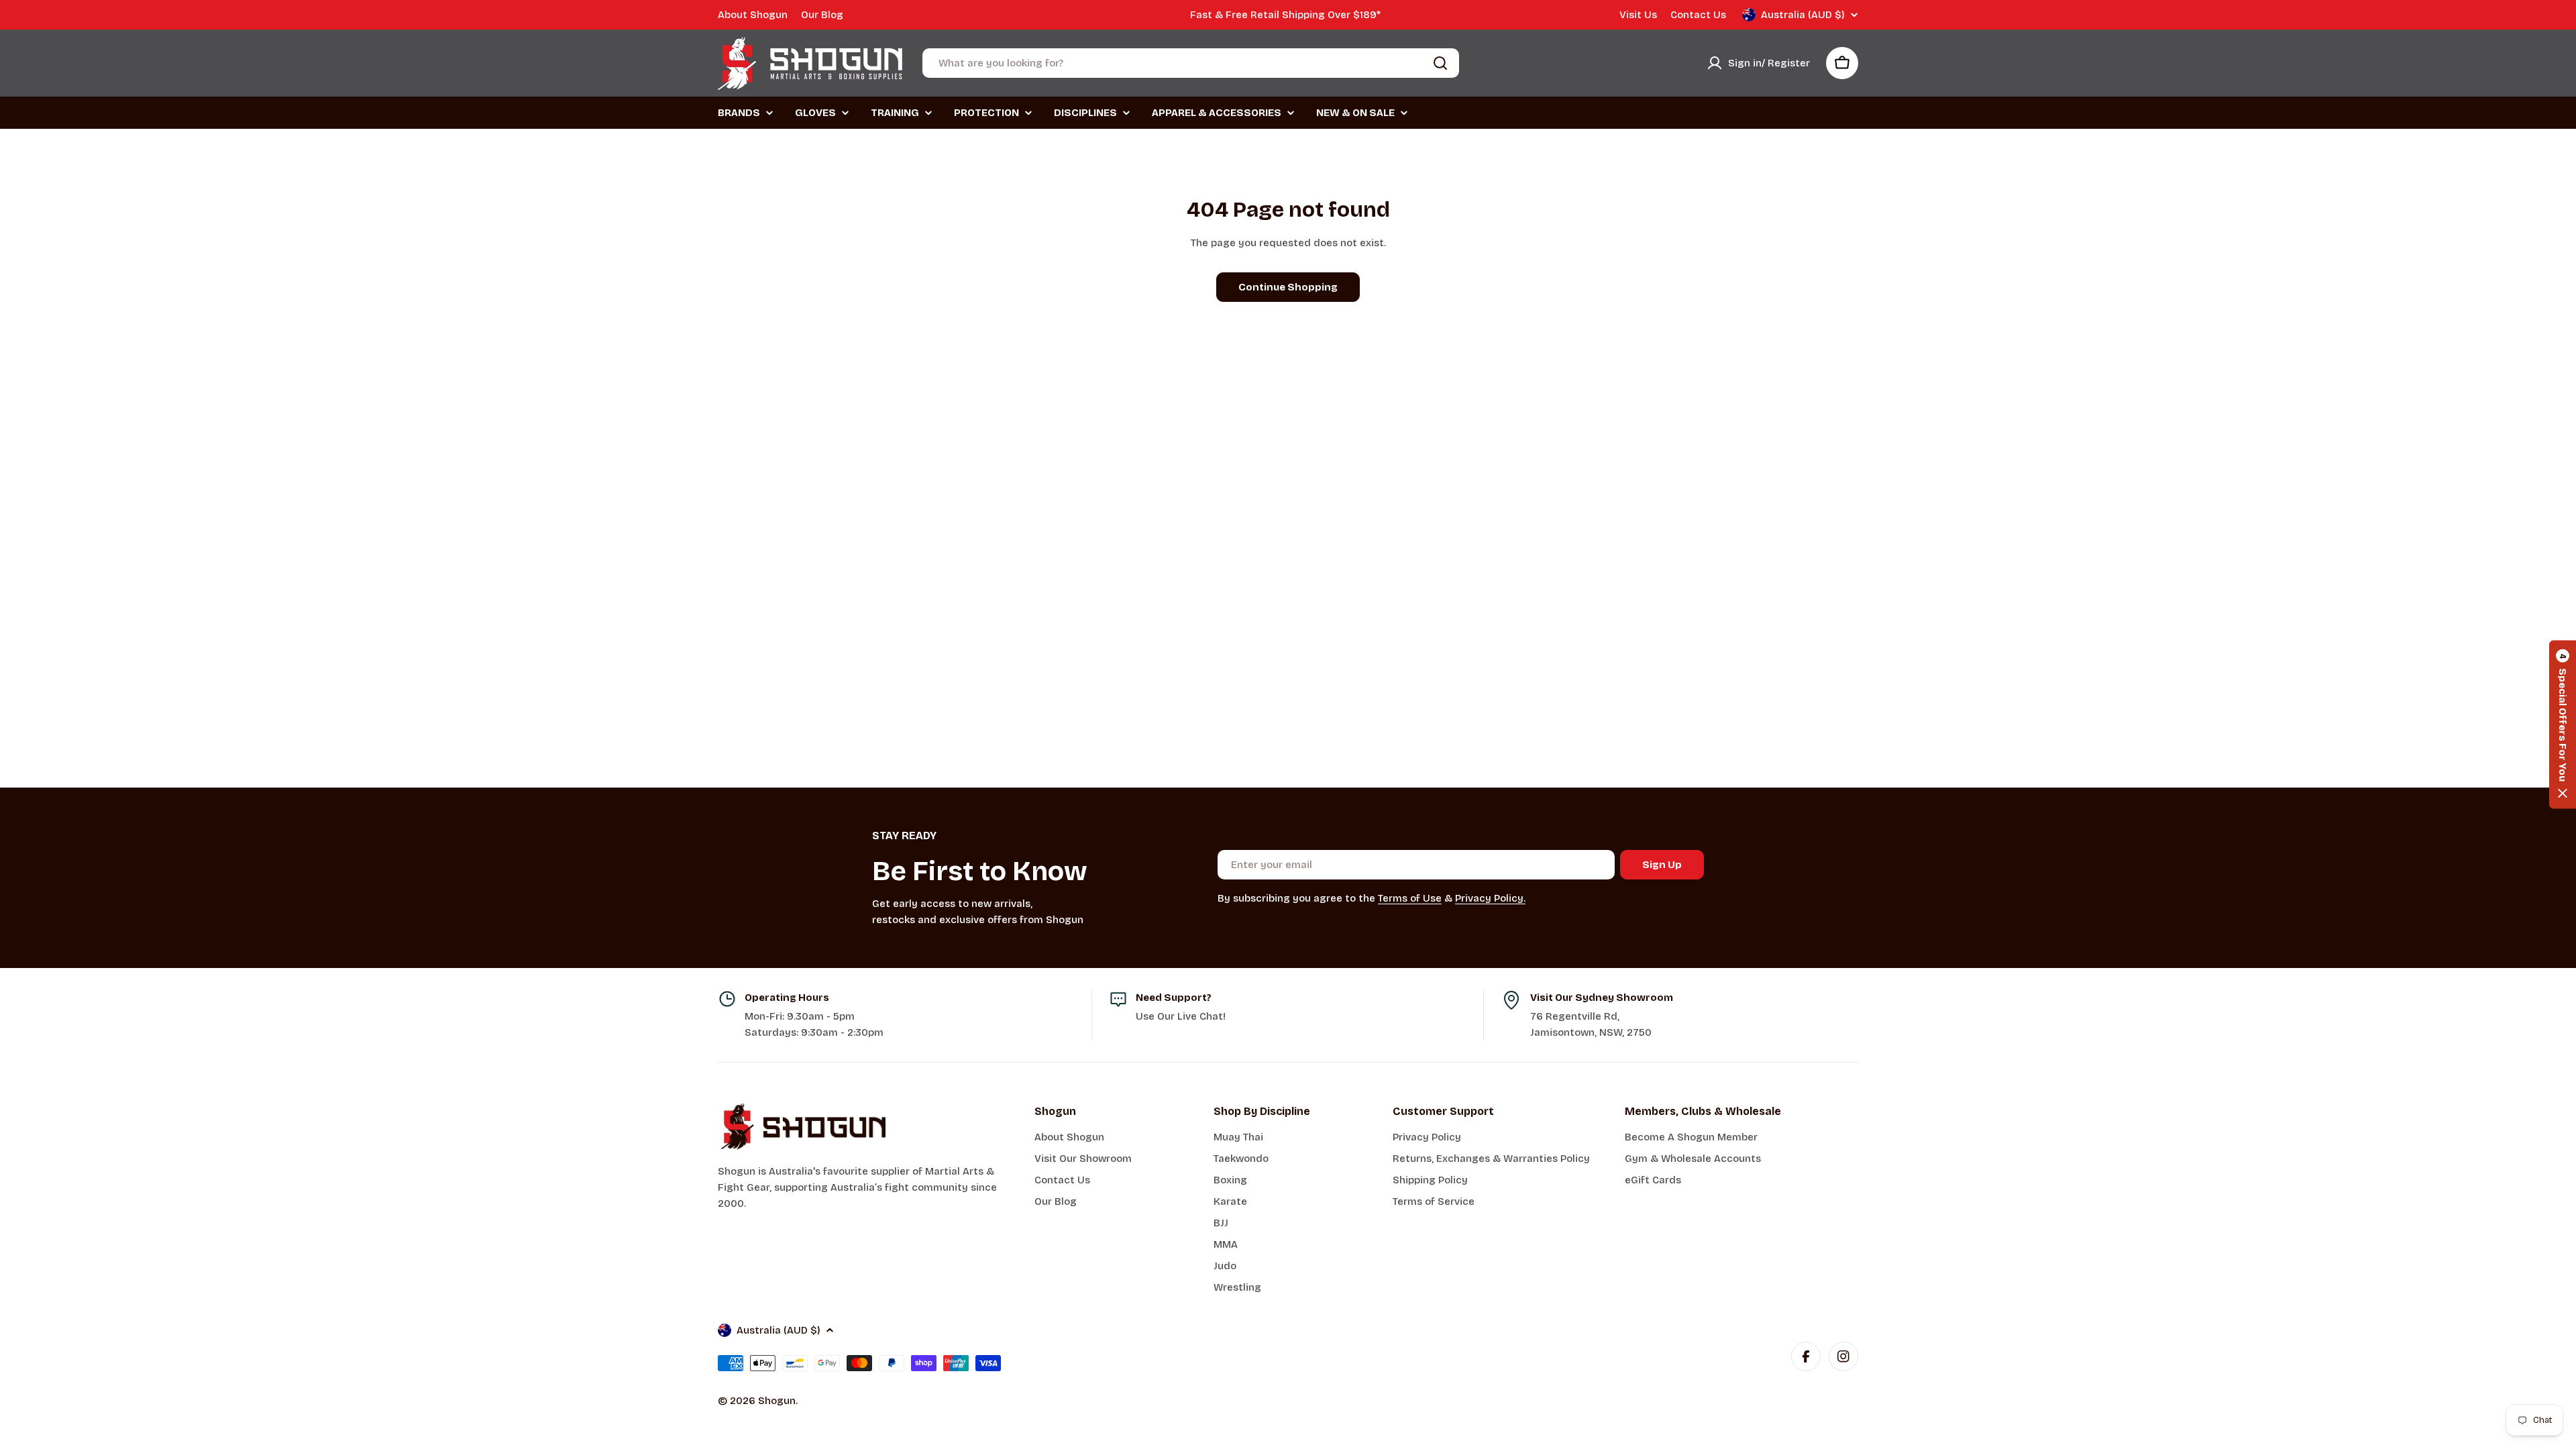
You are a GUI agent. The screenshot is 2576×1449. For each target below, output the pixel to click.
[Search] (1440, 63)
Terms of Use (1410, 898)
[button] (2563, 725)
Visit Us (1638, 15)
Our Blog (822, 15)
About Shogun (753, 15)
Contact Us (1698, 15)
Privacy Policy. (1490, 898)
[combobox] (1191, 63)
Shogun (777, 1401)
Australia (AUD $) (1803, 15)
